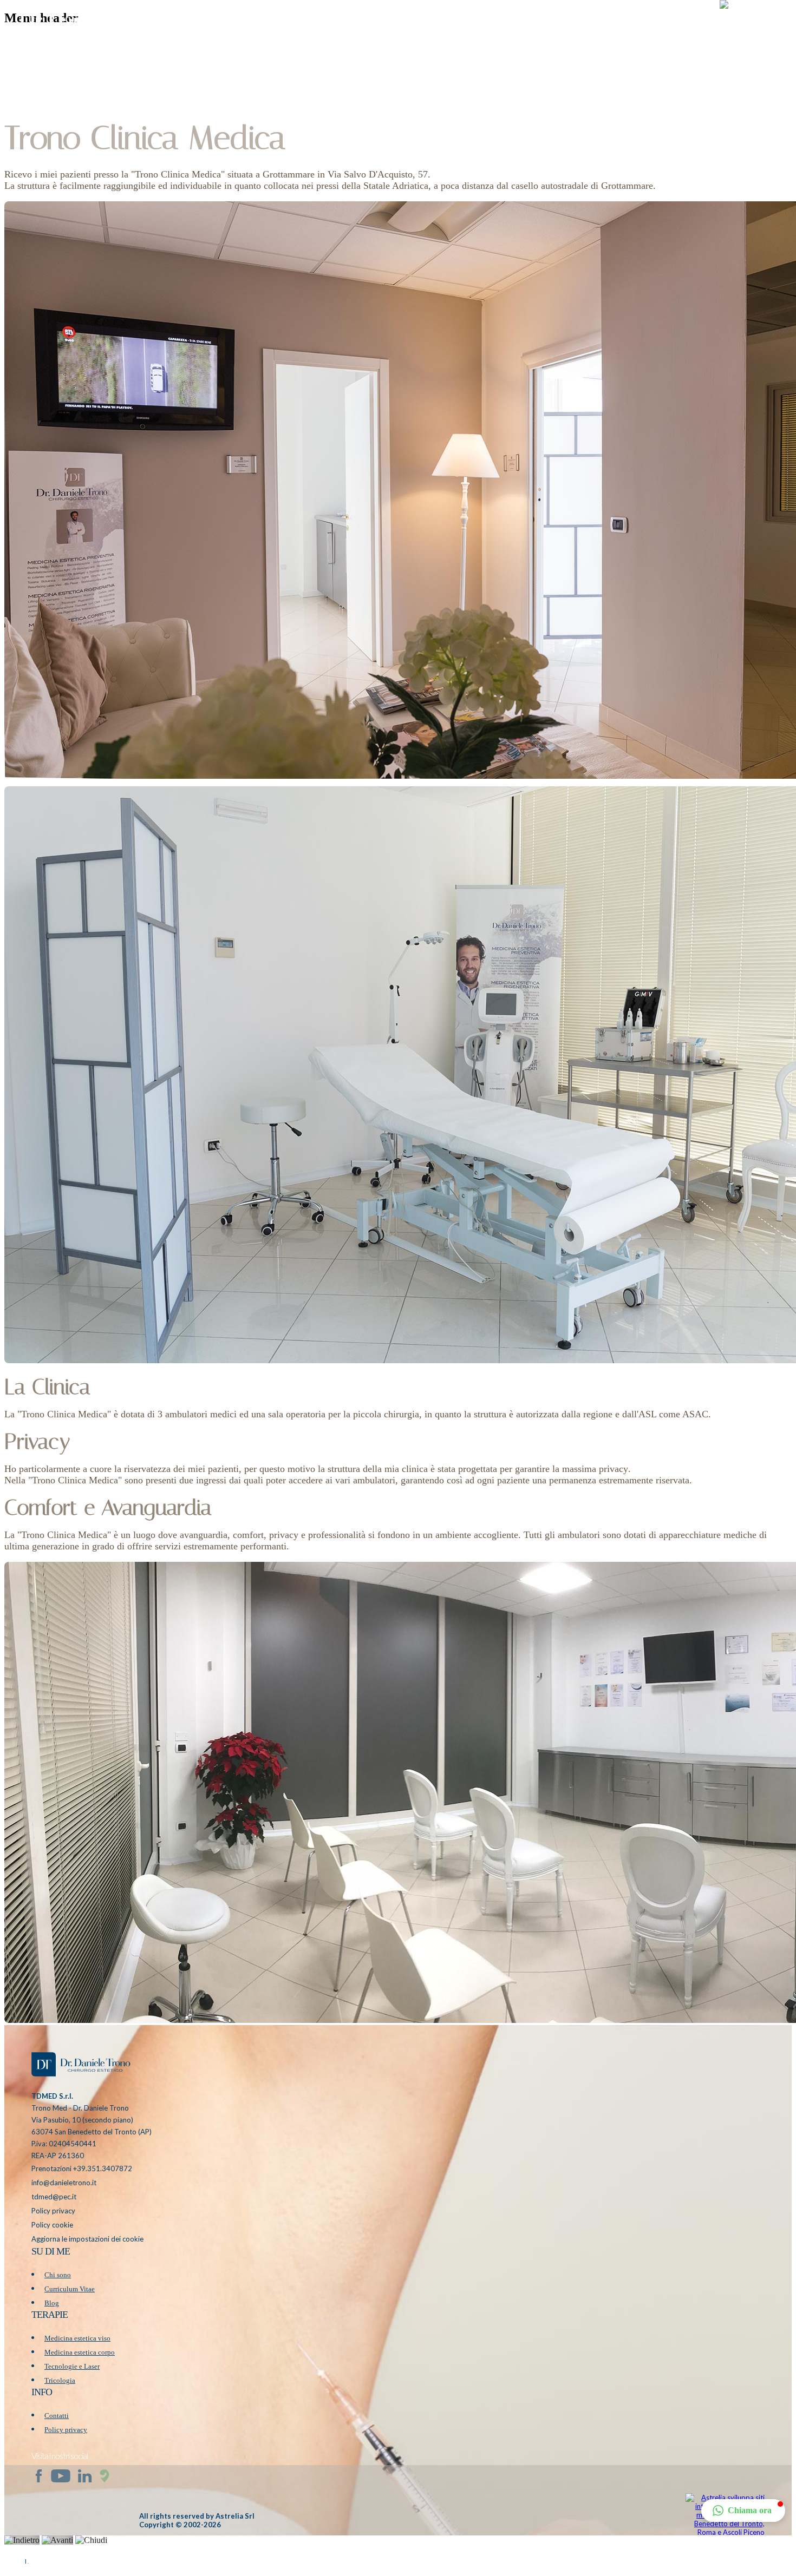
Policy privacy (53, 2211)
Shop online (600, 24)
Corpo (550, 24)
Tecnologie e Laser (72, 2366)
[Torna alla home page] (80, 2066)
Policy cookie (52, 2225)
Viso (516, 24)
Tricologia (60, 2380)
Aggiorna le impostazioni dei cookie (87, 2239)
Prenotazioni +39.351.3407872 (82, 2168)
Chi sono (58, 2275)
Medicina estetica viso (77, 2338)
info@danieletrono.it (64, 2183)
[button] (752, 24)
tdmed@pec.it (54, 2197)
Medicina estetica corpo (80, 2352)
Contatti (57, 2416)
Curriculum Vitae (70, 2289)
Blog (646, 24)
